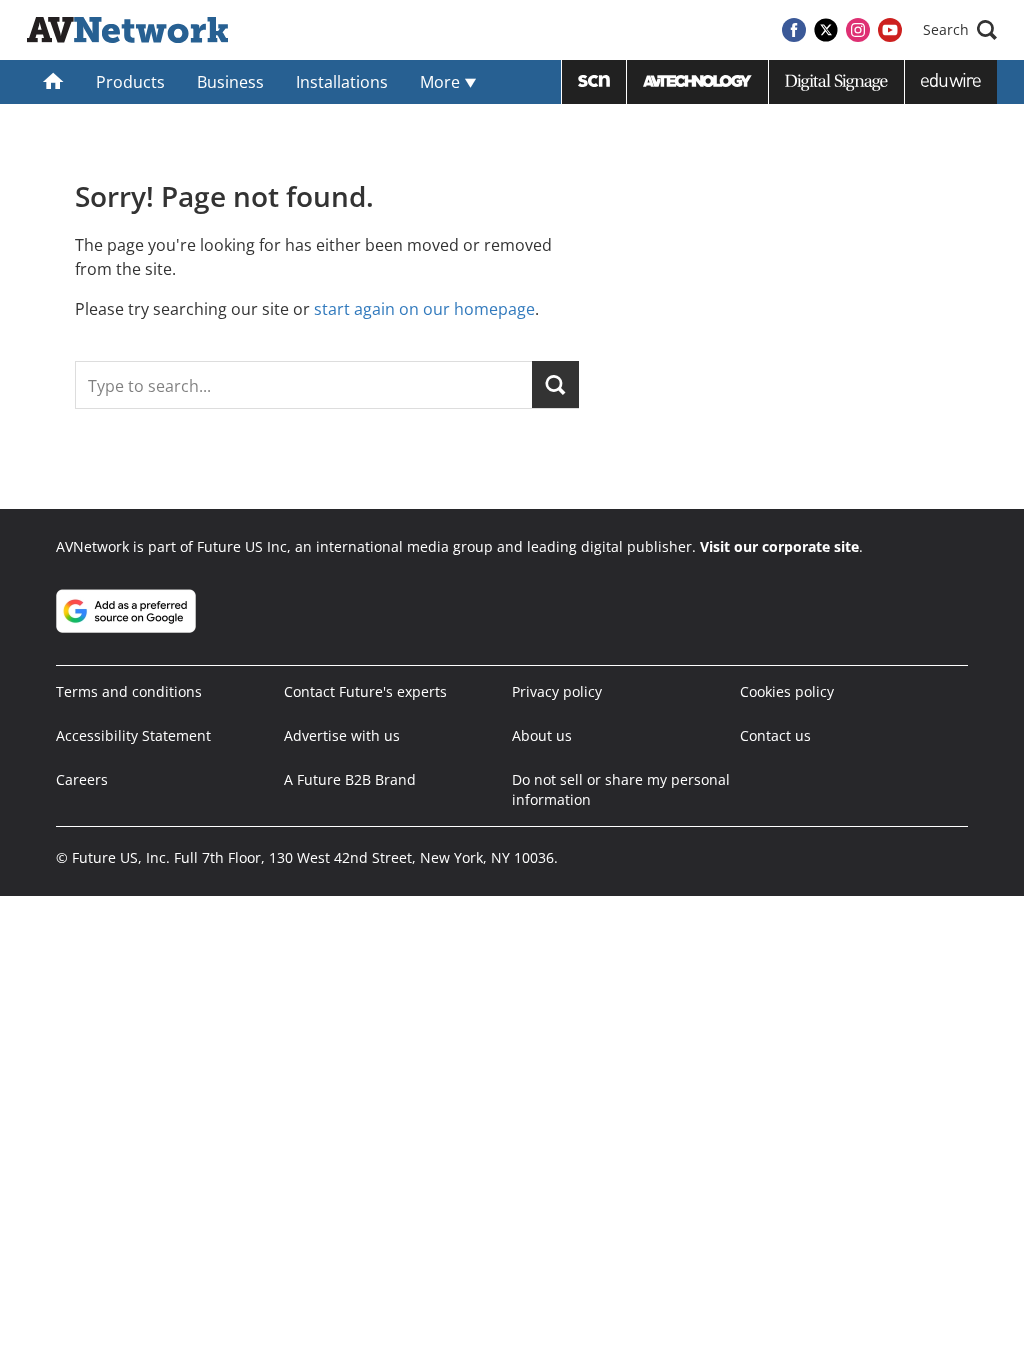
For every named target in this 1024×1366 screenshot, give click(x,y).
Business (230, 82)
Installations (342, 82)
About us (542, 735)
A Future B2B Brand (350, 779)
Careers (82, 779)
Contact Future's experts (365, 691)
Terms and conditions (129, 691)
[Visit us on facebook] (794, 30)
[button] (960, 30)
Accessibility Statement (133, 735)
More (442, 82)
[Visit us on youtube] (890, 30)
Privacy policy (557, 691)
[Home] (53, 82)
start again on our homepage (424, 309)
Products (130, 82)
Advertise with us (342, 735)
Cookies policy (787, 691)
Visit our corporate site (779, 546)
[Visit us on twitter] (826, 30)
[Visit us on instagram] (858, 30)
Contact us (775, 735)
